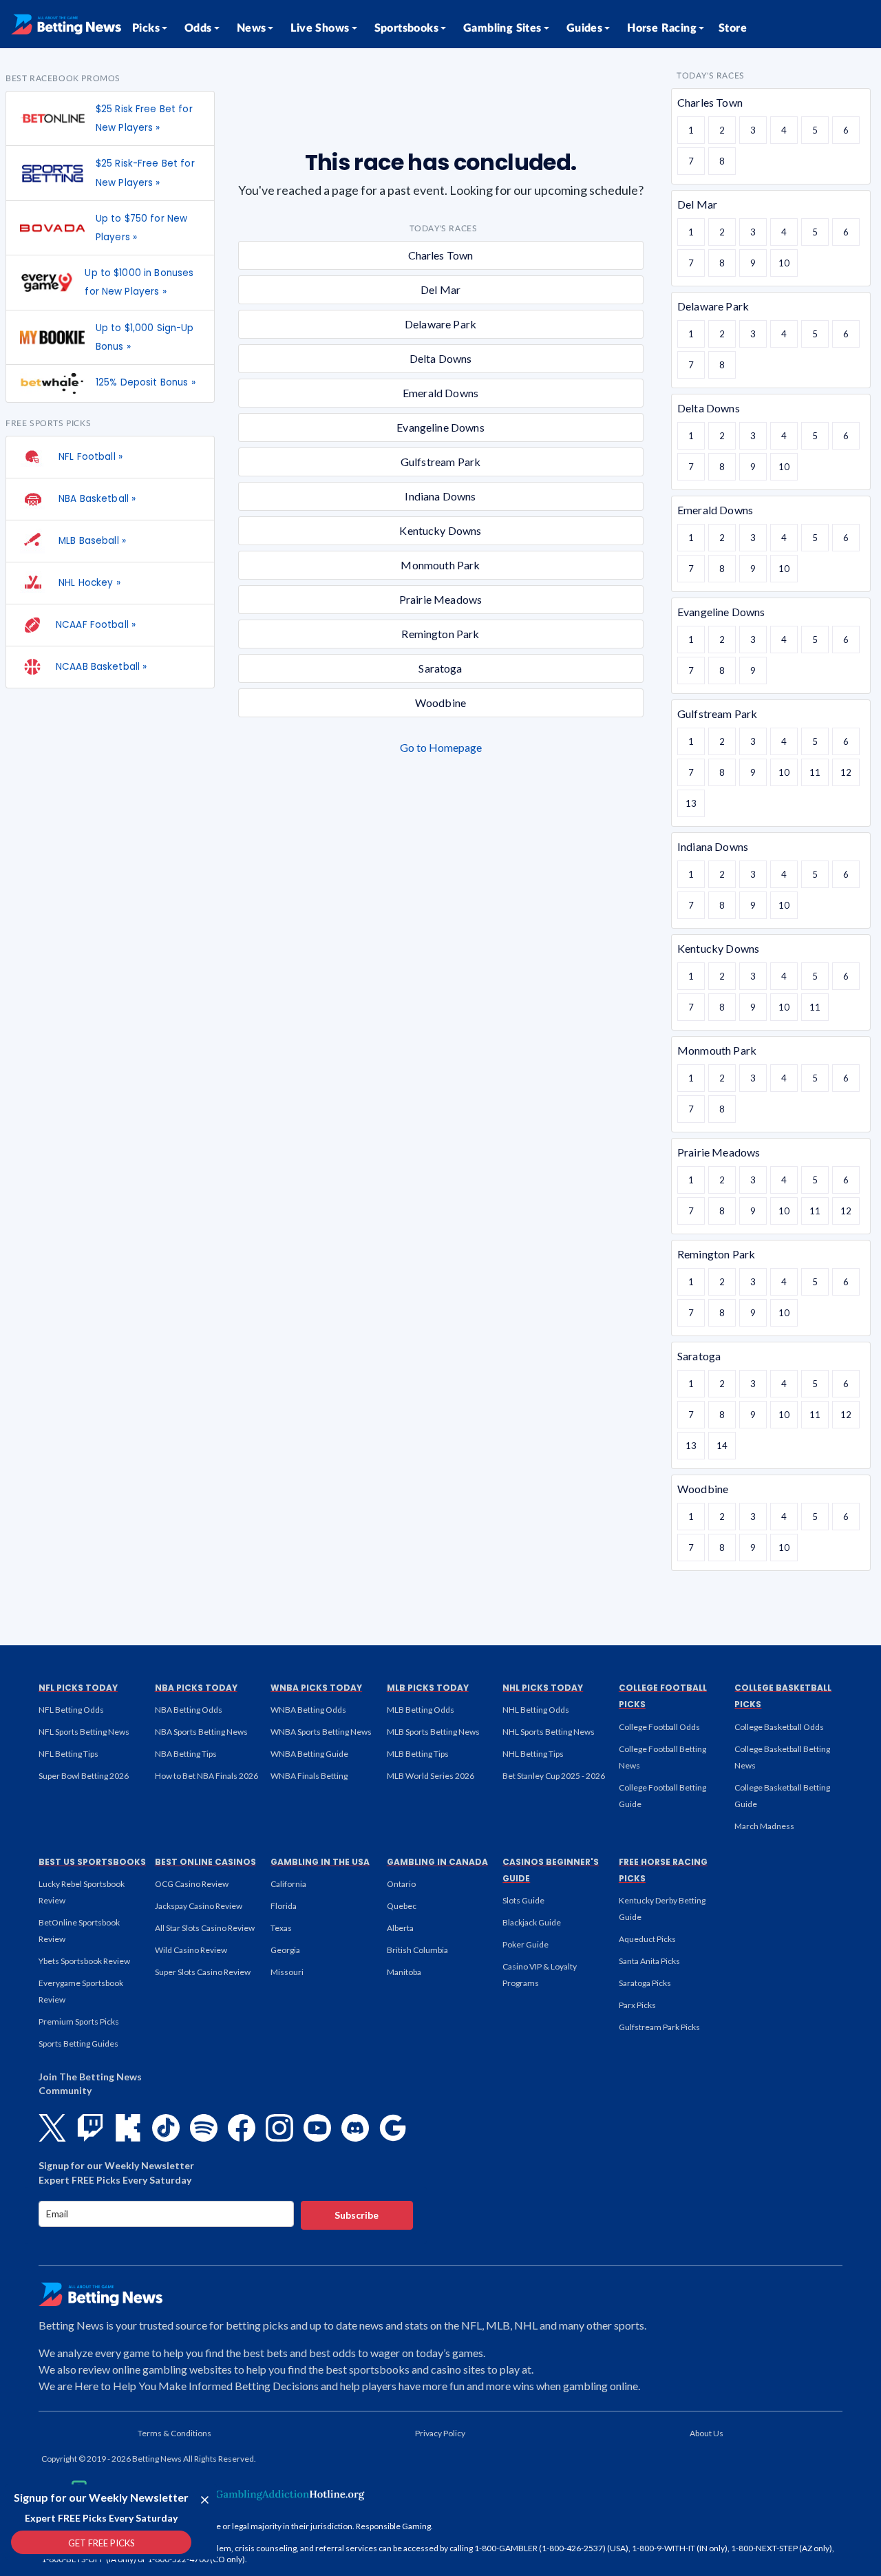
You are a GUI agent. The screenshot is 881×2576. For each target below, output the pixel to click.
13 (691, 803)
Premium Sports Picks (79, 2021)
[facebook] (242, 2128)
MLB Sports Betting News (433, 1732)
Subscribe (357, 2215)
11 (815, 772)
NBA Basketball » (96, 499)
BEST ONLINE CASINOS (205, 1862)
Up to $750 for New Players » (141, 228)
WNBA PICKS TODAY (316, 1688)
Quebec (402, 1906)
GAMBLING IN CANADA (437, 1862)
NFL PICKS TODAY (78, 1688)
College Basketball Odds (779, 1727)
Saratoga (440, 668)
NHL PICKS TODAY (543, 1688)
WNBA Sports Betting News (321, 1732)
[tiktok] (166, 2128)
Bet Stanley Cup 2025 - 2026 (554, 1776)
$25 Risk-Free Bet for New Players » (145, 173)
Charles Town (441, 255)
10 (784, 263)
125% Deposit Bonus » (146, 382)
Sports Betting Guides (78, 2044)
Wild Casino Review (191, 1950)
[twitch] (90, 2128)
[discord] (355, 2128)
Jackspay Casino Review (199, 1906)
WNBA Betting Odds (308, 1710)
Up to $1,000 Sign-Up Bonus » (145, 337)
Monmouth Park (440, 565)
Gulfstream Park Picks (659, 2027)
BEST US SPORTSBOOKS (92, 1862)
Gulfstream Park (440, 462)
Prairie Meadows (440, 599)
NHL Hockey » (88, 583)
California (288, 1884)
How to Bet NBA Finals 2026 (206, 1776)
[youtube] (317, 2128)
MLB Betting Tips (418, 1754)
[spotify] (204, 2128)
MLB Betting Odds (421, 1710)
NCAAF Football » (96, 625)
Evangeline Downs (440, 427)
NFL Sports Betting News (84, 1732)
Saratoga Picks (645, 1983)
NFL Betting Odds (71, 1710)
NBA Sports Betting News (201, 1732)
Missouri (287, 1972)
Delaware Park (440, 324)
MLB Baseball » (91, 541)
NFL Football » (89, 457)
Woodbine (440, 703)
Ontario (401, 1884)
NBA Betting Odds (189, 1710)
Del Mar (440, 289)
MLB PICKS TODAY (428, 1688)
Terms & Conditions (174, 2433)
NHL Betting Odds (536, 1710)
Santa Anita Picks (649, 1961)
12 (846, 772)
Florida (284, 1906)
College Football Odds (659, 1727)
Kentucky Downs (440, 530)
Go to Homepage (441, 747)
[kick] (128, 2128)
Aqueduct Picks (647, 1939)
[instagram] (279, 2128)
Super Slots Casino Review (203, 1972)
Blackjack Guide (532, 1922)
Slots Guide (523, 1900)
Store (733, 28)
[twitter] (52, 2128)
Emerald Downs (440, 393)
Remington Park (440, 634)
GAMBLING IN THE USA (320, 1862)
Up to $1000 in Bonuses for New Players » (139, 282)
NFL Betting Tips (68, 1754)
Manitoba (404, 1972)
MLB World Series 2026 (431, 1776)
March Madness (764, 1826)
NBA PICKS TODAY (196, 1688)
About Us (707, 2433)
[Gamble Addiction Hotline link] (279, 2494)
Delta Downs (441, 358)
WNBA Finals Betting (309, 1776)
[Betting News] (66, 24)
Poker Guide (526, 1944)
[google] (393, 2128)
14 (722, 1446)
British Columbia (417, 1950)
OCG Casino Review (192, 1884)
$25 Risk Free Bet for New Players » (144, 118)
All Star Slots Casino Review (205, 1928)
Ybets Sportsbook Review (84, 1961)
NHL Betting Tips (533, 1754)
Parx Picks (637, 2005)
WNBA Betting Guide (309, 1754)
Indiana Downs (440, 496)
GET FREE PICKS (102, 2543)
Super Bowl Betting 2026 (84, 1776)
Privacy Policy (440, 2433)
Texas (281, 1928)
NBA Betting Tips (186, 1754)
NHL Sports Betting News (549, 1732)
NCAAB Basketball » (101, 667)
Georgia (285, 1950)
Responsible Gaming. (394, 2526)
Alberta (400, 1928)
